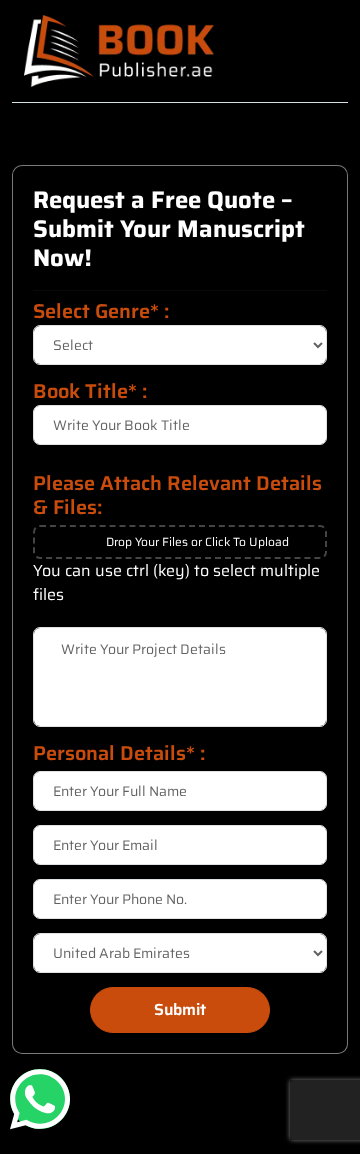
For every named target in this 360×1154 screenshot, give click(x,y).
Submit (180, 1009)
